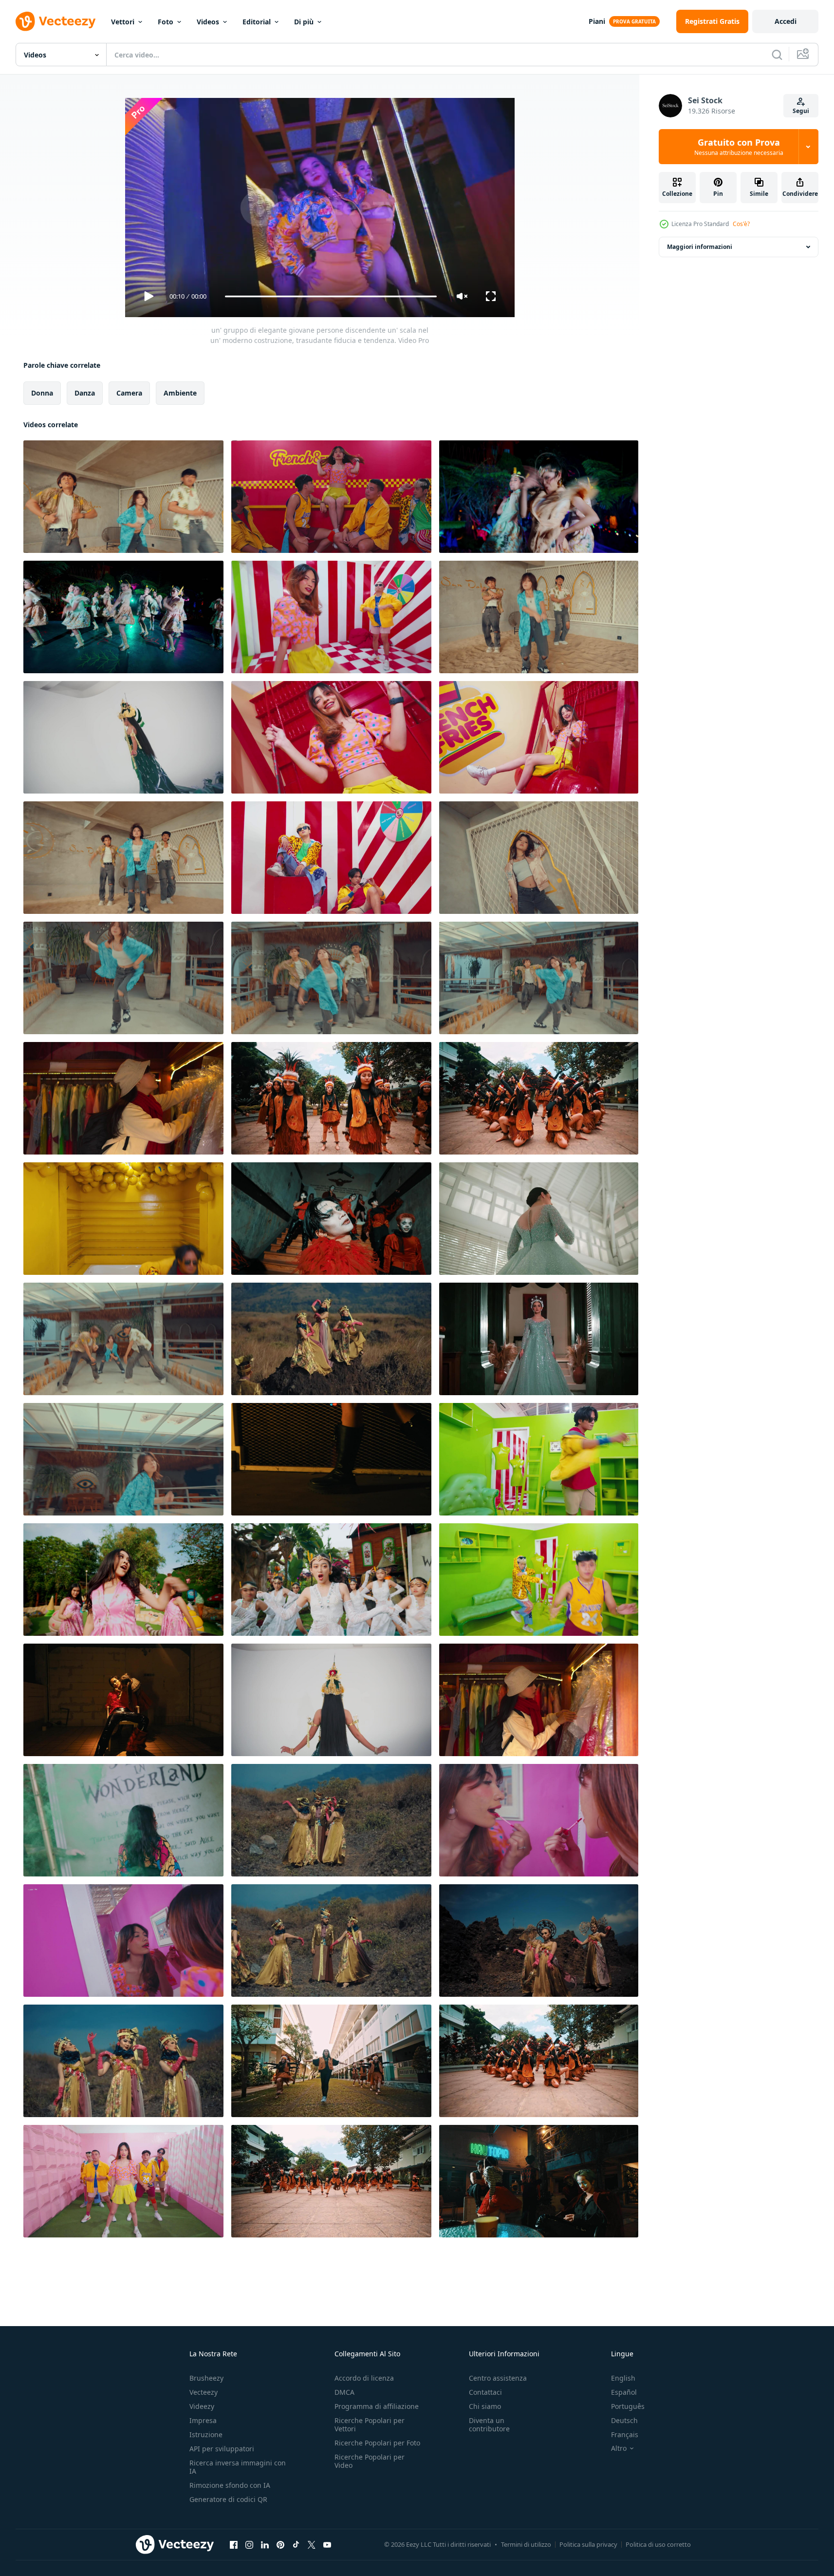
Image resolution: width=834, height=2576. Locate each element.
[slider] (331, 296)
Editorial (257, 22)
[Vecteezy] (56, 21)
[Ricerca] (777, 55)
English (623, 2378)
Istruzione (206, 2434)
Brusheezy (206, 2378)
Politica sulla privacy (588, 2544)
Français (625, 2434)
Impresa (203, 2420)
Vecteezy (204, 2392)
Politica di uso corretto (658, 2544)
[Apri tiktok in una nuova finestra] (296, 2544)
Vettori (123, 22)
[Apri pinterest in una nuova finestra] (280, 2544)
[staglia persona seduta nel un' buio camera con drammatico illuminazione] (123, 1700)
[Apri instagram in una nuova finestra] (249, 2544)
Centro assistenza (498, 2378)
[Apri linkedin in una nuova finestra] (265, 2544)
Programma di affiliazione (377, 2406)
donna (42, 393)
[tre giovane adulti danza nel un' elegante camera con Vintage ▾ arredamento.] (123, 858)
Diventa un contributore (489, 2424)
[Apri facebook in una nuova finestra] (234, 2544)
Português (628, 2406)
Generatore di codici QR (228, 2499)
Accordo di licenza (364, 2378)
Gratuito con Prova (739, 147)
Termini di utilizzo (526, 2544)
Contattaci (485, 2392)
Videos (208, 22)
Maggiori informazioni (700, 247)
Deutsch (624, 2420)
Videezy (202, 2406)
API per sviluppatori (222, 2449)
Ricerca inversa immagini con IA (238, 2467)
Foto (166, 22)
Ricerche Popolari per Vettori (370, 2424)
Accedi (786, 21)
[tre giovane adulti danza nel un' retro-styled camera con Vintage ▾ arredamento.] (123, 978)
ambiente (180, 393)
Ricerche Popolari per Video (370, 2461)
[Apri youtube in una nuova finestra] (327, 2544)
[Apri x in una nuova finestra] (312, 2544)
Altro (619, 2448)
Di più (304, 22)
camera (129, 393)
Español (624, 2392)
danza (85, 393)
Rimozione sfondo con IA (230, 2485)
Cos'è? (741, 224)
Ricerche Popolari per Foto (377, 2443)
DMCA (344, 2392)
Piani (597, 21)
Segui (801, 111)
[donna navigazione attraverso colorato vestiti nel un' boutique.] (123, 1098)
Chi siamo (485, 2406)
